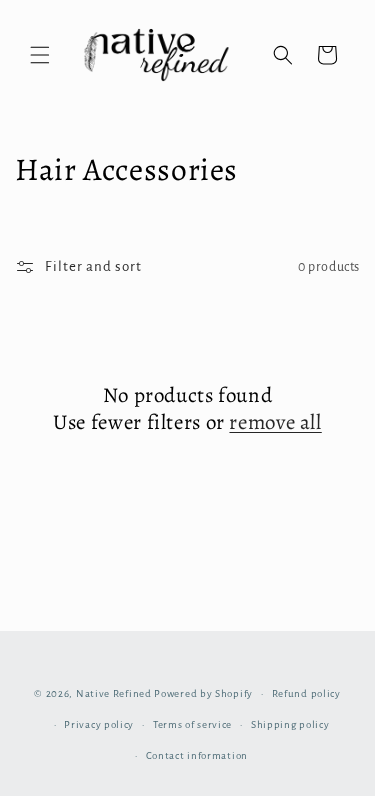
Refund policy (306, 693)
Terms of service (192, 724)
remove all (275, 422)
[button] (40, 55)
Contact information (197, 755)
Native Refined (114, 693)
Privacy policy (99, 724)
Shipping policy (290, 724)
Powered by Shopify (203, 693)
